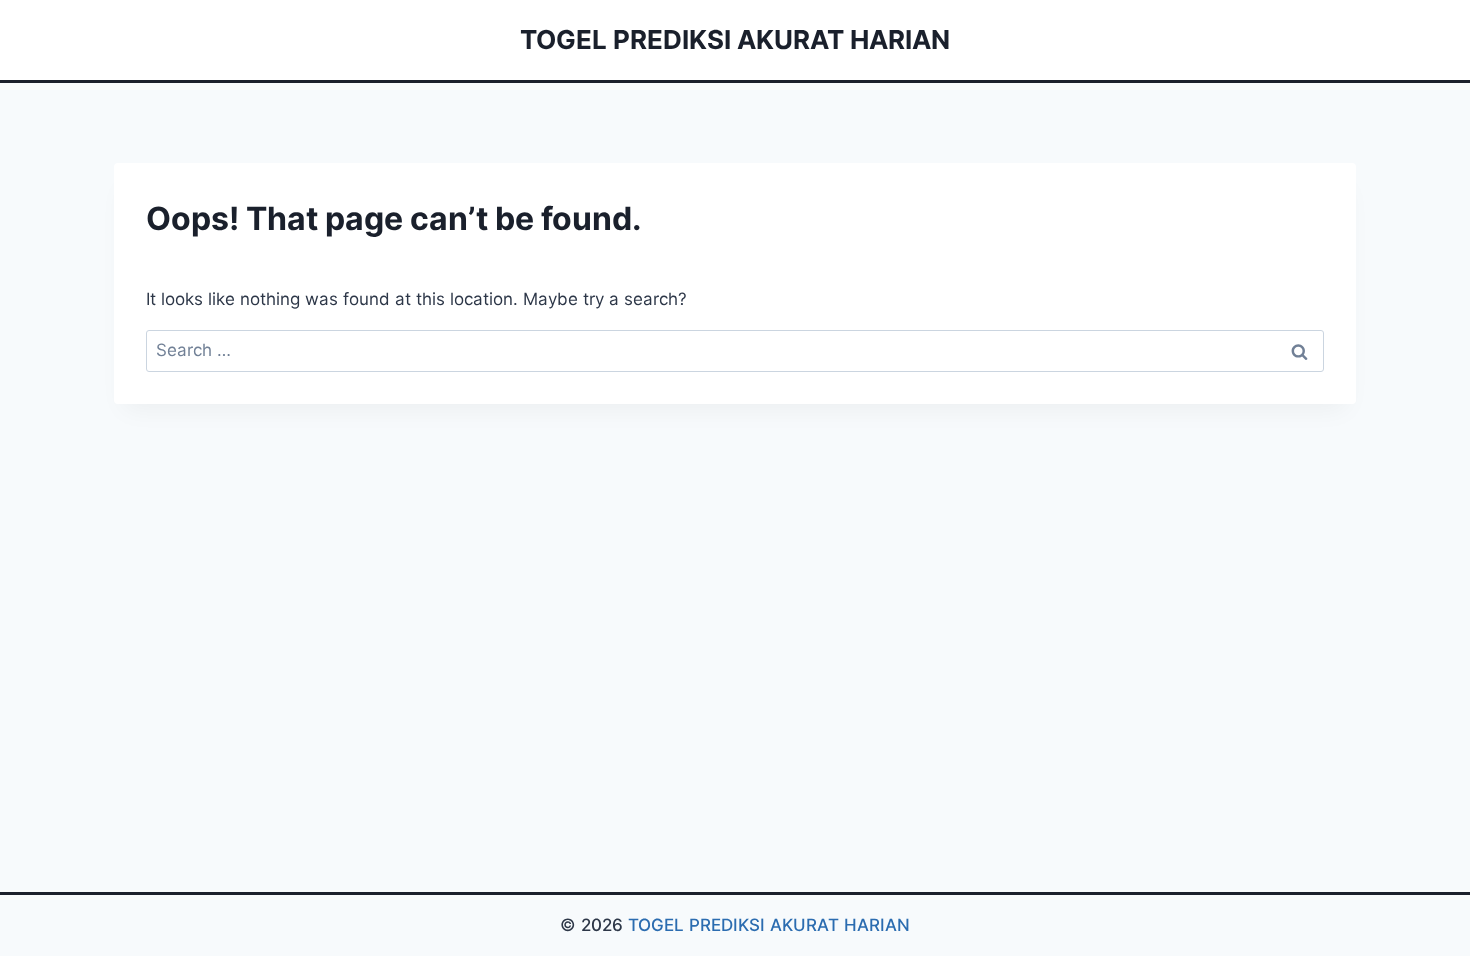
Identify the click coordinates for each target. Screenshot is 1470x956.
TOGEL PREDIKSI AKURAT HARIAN (769, 925)
